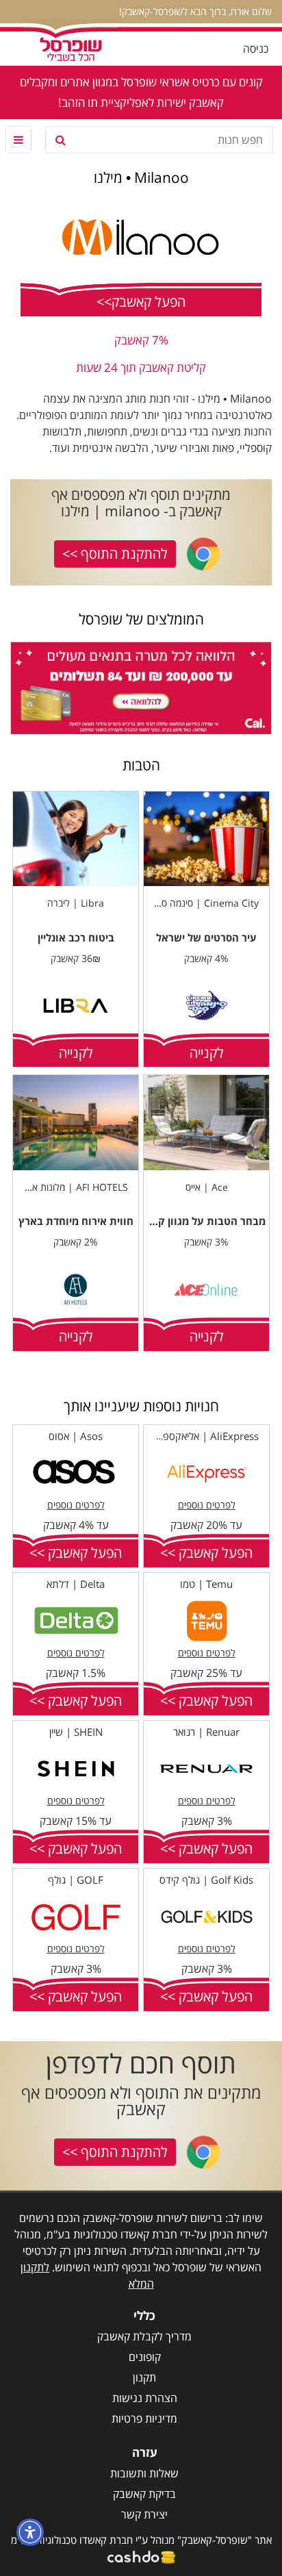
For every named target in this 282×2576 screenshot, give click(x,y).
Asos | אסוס (76, 1436)
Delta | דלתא (76, 1584)
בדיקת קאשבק (144, 2494)
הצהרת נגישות (145, 2398)
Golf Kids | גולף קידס (206, 1880)
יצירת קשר (144, 2514)
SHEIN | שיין (76, 1732)
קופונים (145, 2357)
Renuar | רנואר (206, 1732)
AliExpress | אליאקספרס (205, 1436)
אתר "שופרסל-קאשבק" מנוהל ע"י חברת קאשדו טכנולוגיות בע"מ (141, 2540)
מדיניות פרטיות (144, 2419)
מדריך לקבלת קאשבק (144, 2336)
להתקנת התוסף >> (115, 554)
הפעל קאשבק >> (206, 1553)
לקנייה (207, 1053)
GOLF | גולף (76, 1880)
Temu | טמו (206, 1584)
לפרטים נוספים (207, 1505)
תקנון (144, 2377)
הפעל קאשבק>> (141, 302)
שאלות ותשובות (144, 2473)
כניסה (256, 49)
